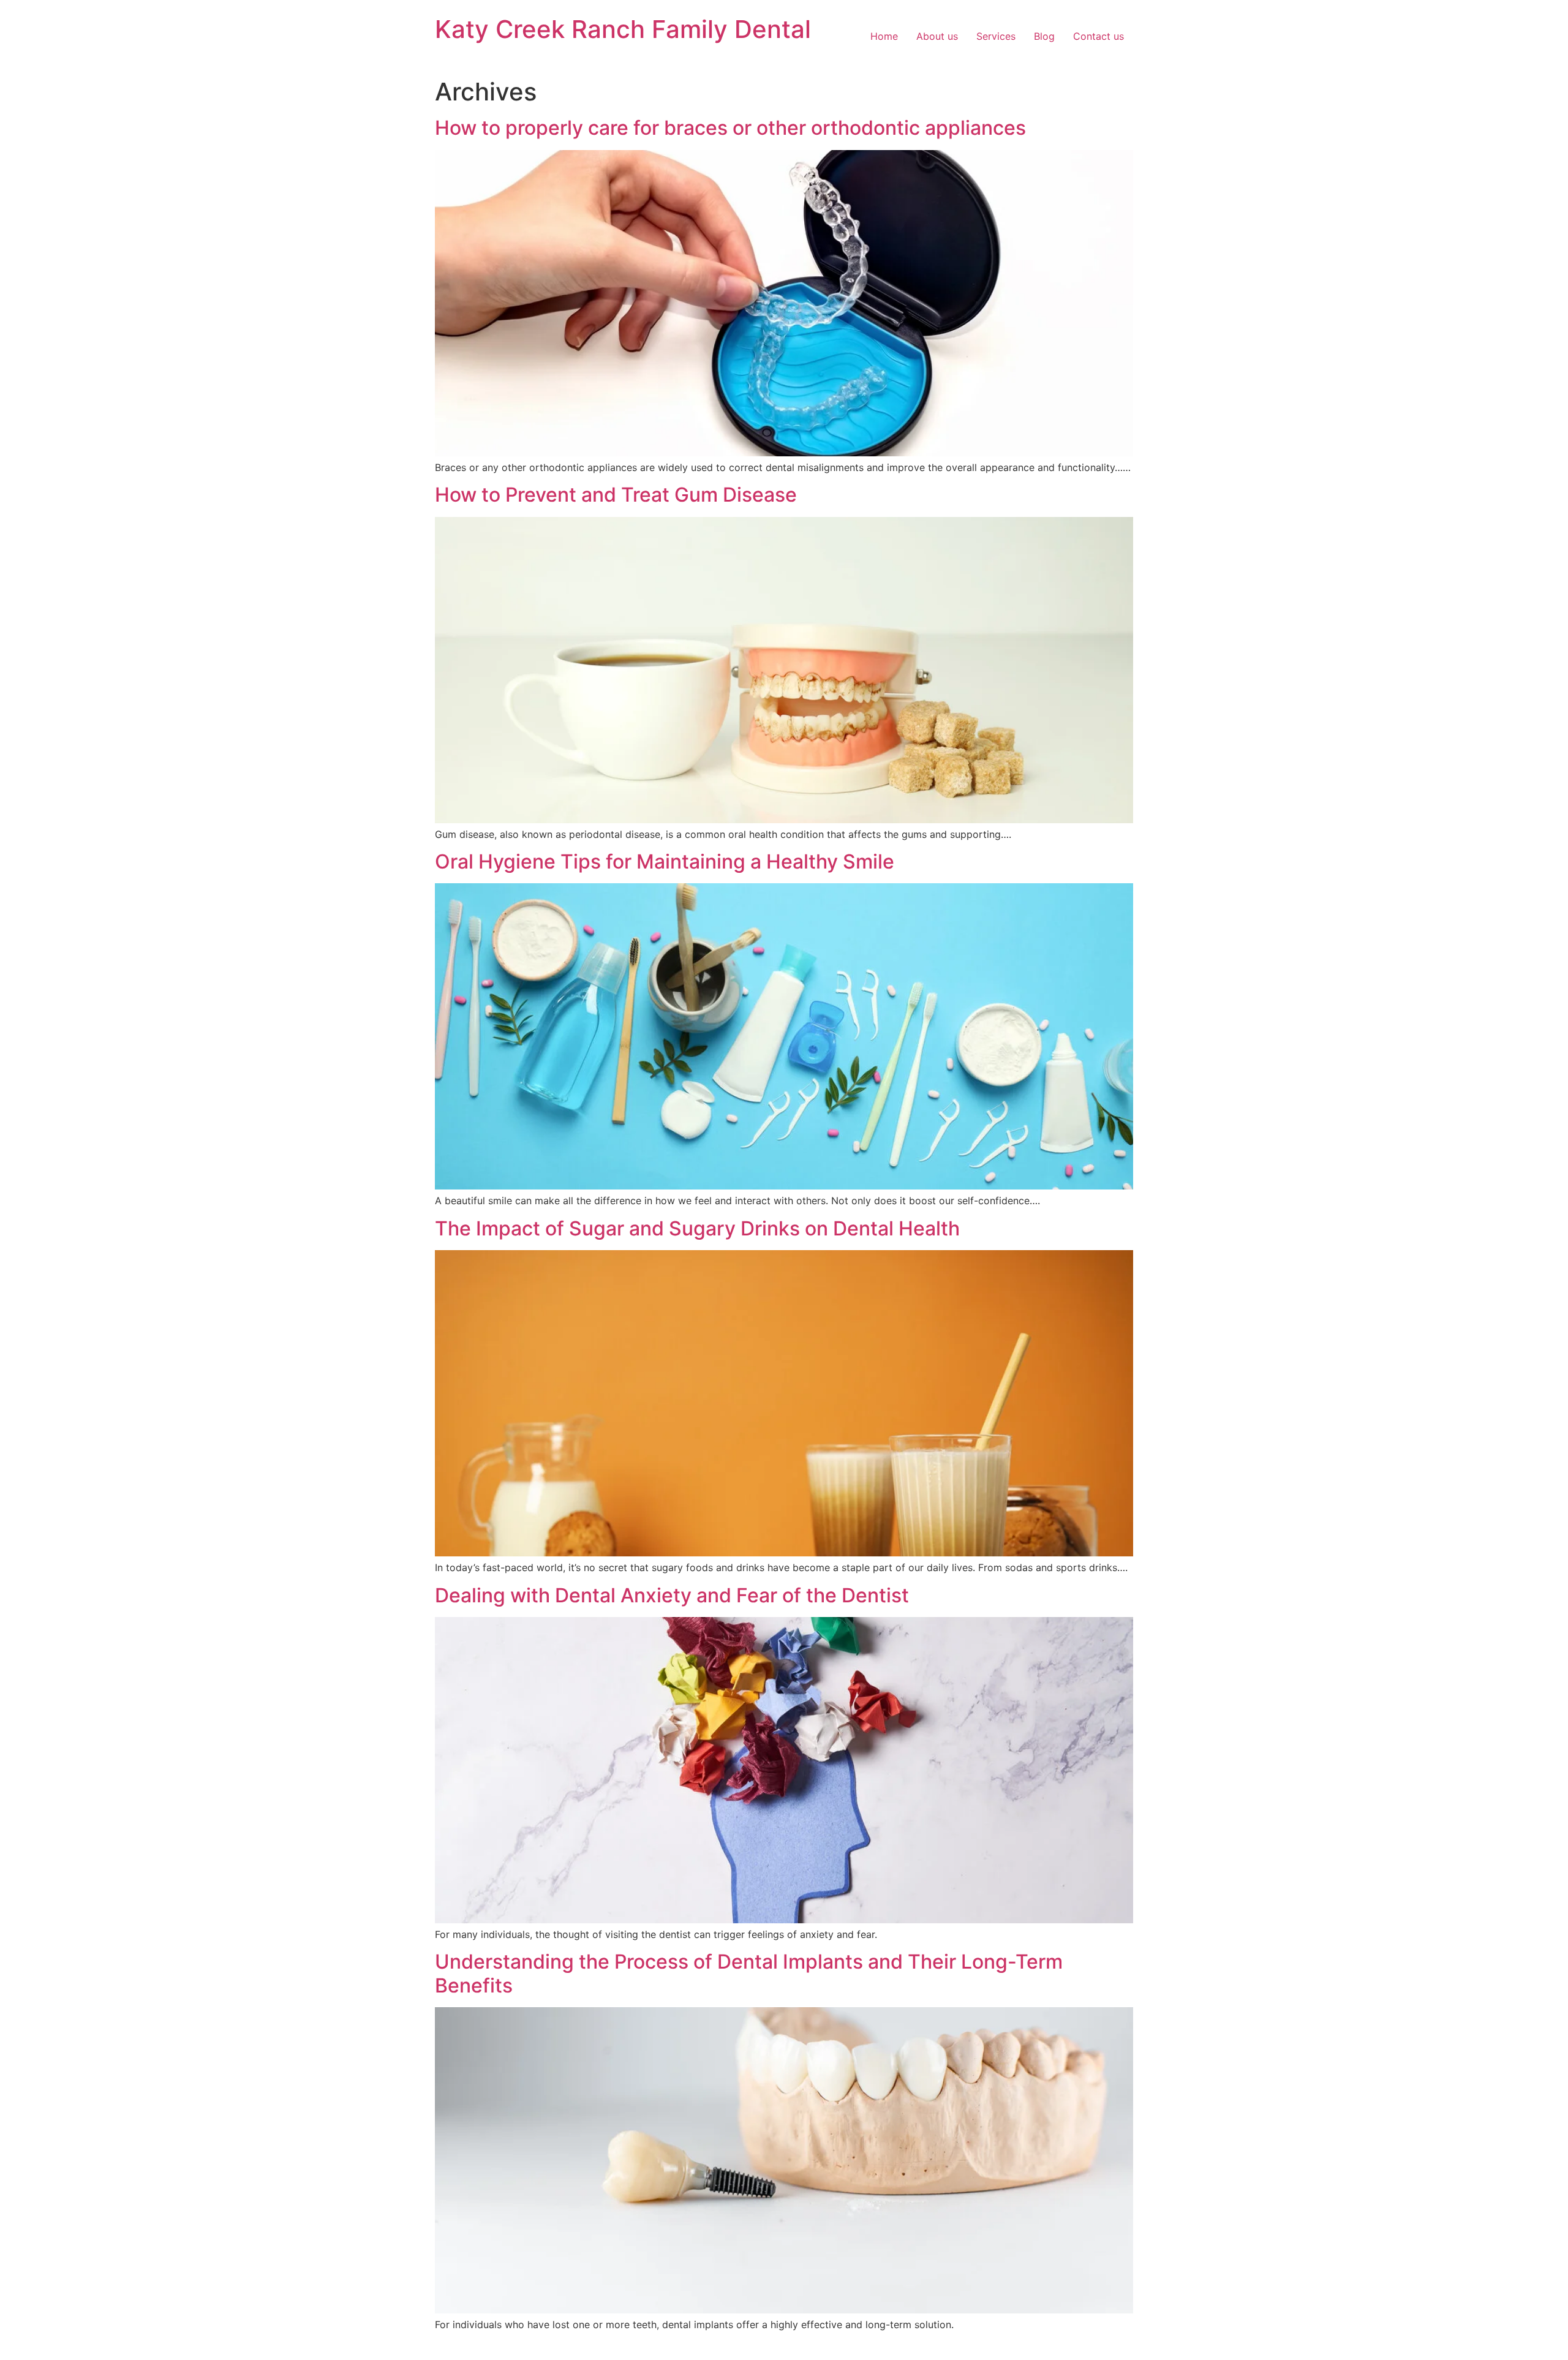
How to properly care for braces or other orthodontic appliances (730, 128)
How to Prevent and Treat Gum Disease (616, 495)
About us (937, 36)
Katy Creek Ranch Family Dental (623, 29)
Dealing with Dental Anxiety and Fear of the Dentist (672, 1595)
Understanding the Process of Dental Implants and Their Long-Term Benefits (749, 1973)
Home (884, 36)
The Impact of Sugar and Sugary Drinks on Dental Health (697, 1228)
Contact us (1099, 36)
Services (996, 36)
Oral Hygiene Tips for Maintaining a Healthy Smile (665, 861)
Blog (1044, 36)
